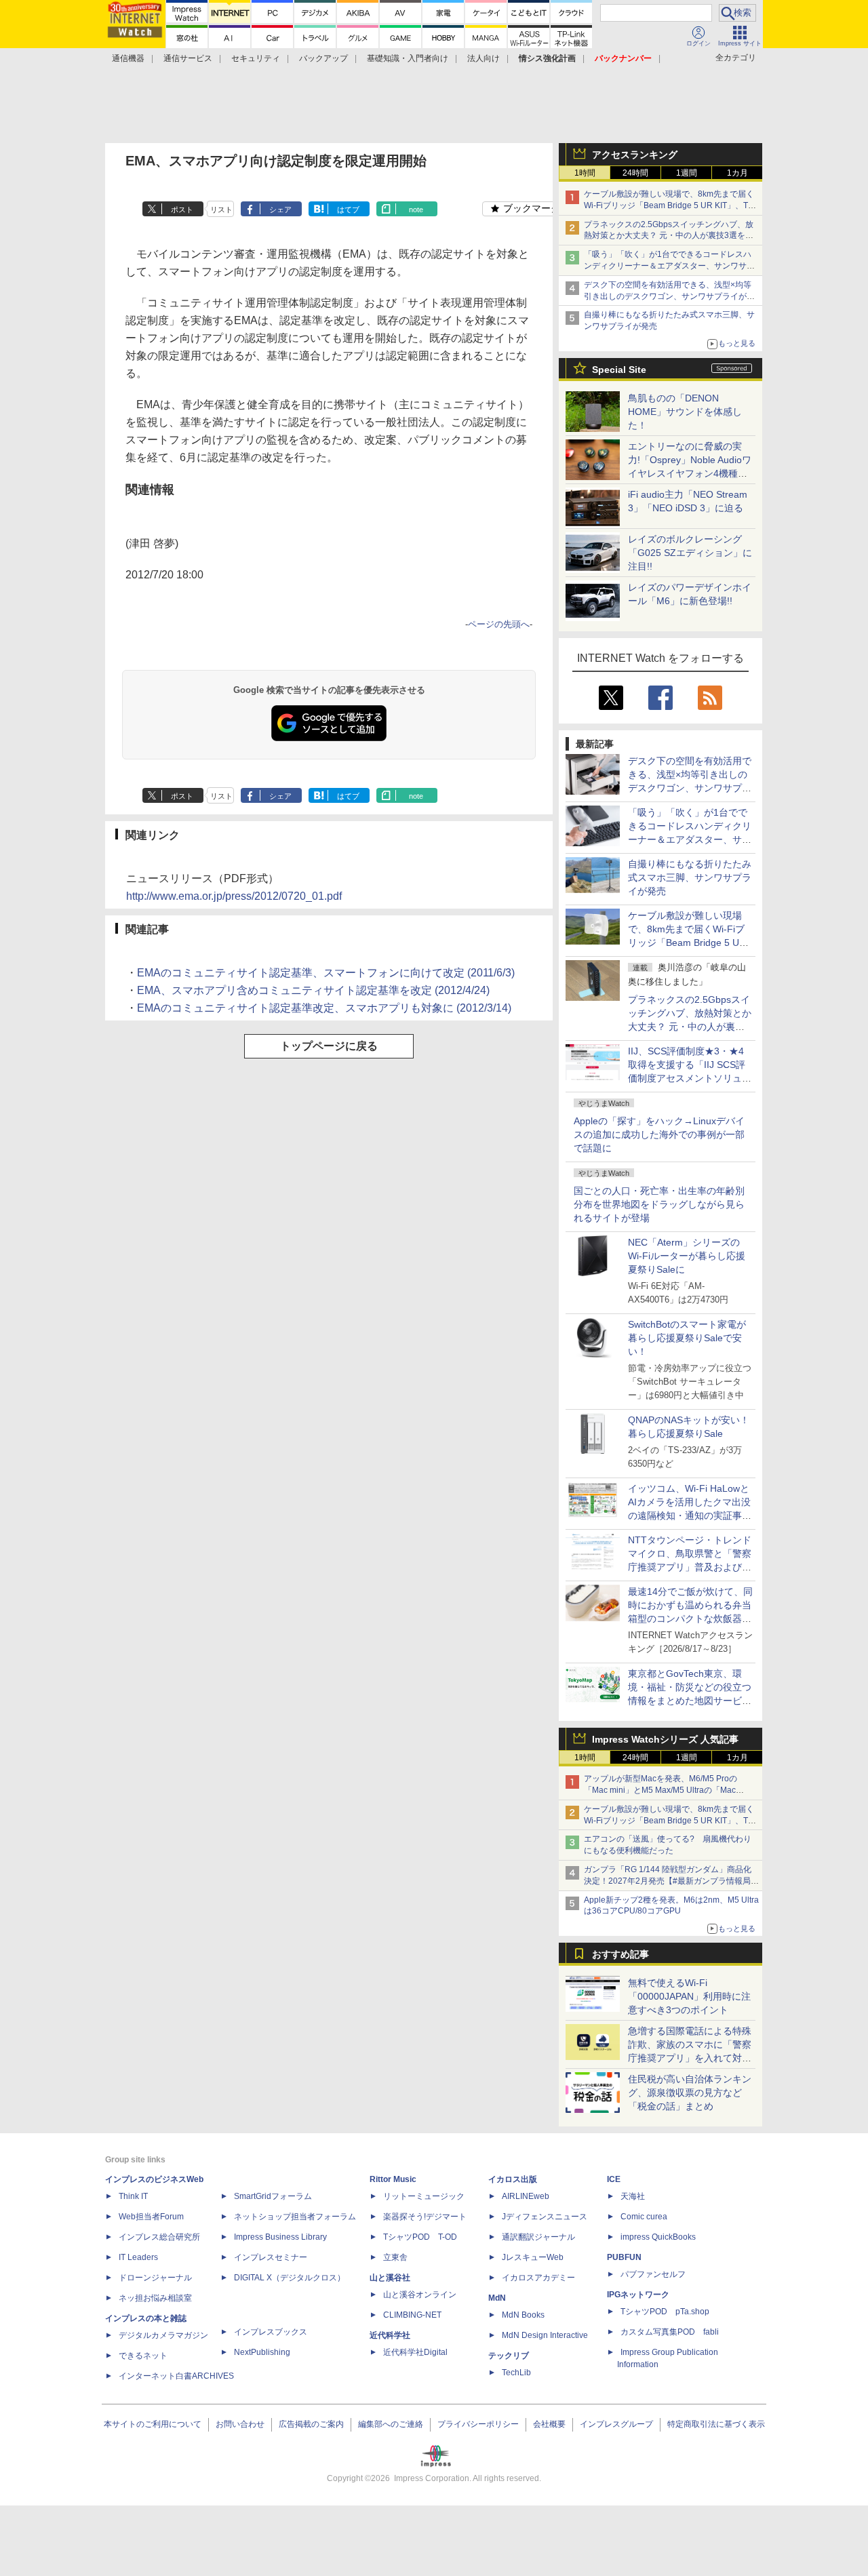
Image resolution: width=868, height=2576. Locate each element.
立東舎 (395, 2257)
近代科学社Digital (415, 2352)
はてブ (348, 210)
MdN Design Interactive (545, 2335)
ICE (614, 2179)
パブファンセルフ (653, 2274)
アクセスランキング (635, 155)
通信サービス (188, 58)
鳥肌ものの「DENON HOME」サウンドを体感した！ (685, 412)
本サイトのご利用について (153, 2424)
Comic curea (644, 2217)
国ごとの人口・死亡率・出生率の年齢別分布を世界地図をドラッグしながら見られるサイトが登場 (659, 1204)
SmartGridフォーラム (273, 2196)
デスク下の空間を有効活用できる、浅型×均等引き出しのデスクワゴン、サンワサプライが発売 (669, 296)
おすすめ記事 (620, 1954)
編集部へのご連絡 (391, 2424)
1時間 (585, 173)
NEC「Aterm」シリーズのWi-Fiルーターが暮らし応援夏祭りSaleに (687, 1256)
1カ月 (737, 173)
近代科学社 (390, 2335)
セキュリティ (256, 58)
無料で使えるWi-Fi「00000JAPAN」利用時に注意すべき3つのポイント (689, 1996)
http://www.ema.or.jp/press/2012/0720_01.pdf (234, 896)
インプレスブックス (271, 2332)
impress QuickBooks (658, 2237)
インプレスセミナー (271, 2257)
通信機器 (128, 58)
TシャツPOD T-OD (420, 2237)
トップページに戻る (329, 1046)
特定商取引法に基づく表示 (716, 2424)
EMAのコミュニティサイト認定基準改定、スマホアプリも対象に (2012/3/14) (324, 1008)
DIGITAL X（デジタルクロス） (290, 2278)
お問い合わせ (240, 2424)
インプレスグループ (616, 2424)
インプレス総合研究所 (159, 2237)
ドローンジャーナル (155, 2278)
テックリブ (509, 2356)
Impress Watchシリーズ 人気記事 (665, 1739)
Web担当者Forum (151, 2217)
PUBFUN (624, 2257)
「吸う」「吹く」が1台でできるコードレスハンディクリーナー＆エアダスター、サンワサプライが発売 (669, 266)
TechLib (516, 2373)
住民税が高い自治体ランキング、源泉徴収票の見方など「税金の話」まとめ (690, 2093)
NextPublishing (262, 2352)
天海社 (633, 2196)
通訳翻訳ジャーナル (538, 2237)
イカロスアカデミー (538, 2278)
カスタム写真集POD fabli (670, 2332)
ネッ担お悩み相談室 (155, 2298)
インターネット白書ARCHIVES (176, 2376)
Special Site (619, 370)
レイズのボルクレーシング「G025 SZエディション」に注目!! (690, 553)
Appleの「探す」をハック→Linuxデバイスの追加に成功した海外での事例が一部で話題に (659, 1134)
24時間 (635, 173)
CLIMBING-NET (412, 2315)
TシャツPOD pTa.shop (665, 2312)
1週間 (687, 173)
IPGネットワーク (638, 2295)
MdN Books (523, 2315)
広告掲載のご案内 (311, 2424)
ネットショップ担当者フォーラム (295, 2217)
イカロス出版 (513, 2179)
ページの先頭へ (499, 624)
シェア (280, 210)
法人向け (484, 58)
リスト (221, 210)
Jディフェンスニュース (545, 2217)
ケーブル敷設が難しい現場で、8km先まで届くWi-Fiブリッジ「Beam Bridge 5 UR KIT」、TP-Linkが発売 (670, 205)
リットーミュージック (424, 2196)
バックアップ (323, 58)
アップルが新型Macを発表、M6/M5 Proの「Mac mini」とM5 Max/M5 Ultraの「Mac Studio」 (660, 1790)
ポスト (182, 210)
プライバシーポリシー (478, 2424)
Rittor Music (393, 2179)
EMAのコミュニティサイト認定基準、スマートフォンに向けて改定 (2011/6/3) (326, 973)
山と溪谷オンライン (420, 2295)
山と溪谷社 (390, 2278)
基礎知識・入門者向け (408, 58)
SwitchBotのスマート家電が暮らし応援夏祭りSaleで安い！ (687, 1338)
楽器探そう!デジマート (425, 2217)
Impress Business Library (280, 2237)
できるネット (143, 2356)
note (416, 210)
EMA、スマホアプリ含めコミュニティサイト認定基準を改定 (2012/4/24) (313, 990)
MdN (497, 2298)
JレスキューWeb (533, 2257)
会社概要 (549, 2424)
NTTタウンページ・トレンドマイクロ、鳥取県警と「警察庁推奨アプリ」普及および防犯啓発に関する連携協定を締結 (690, 1567)
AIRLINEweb (526, 2196)
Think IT (133, 2196)
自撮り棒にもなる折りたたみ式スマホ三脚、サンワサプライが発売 (690, 877)
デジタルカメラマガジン (163, 2335)
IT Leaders (138, 2257)
